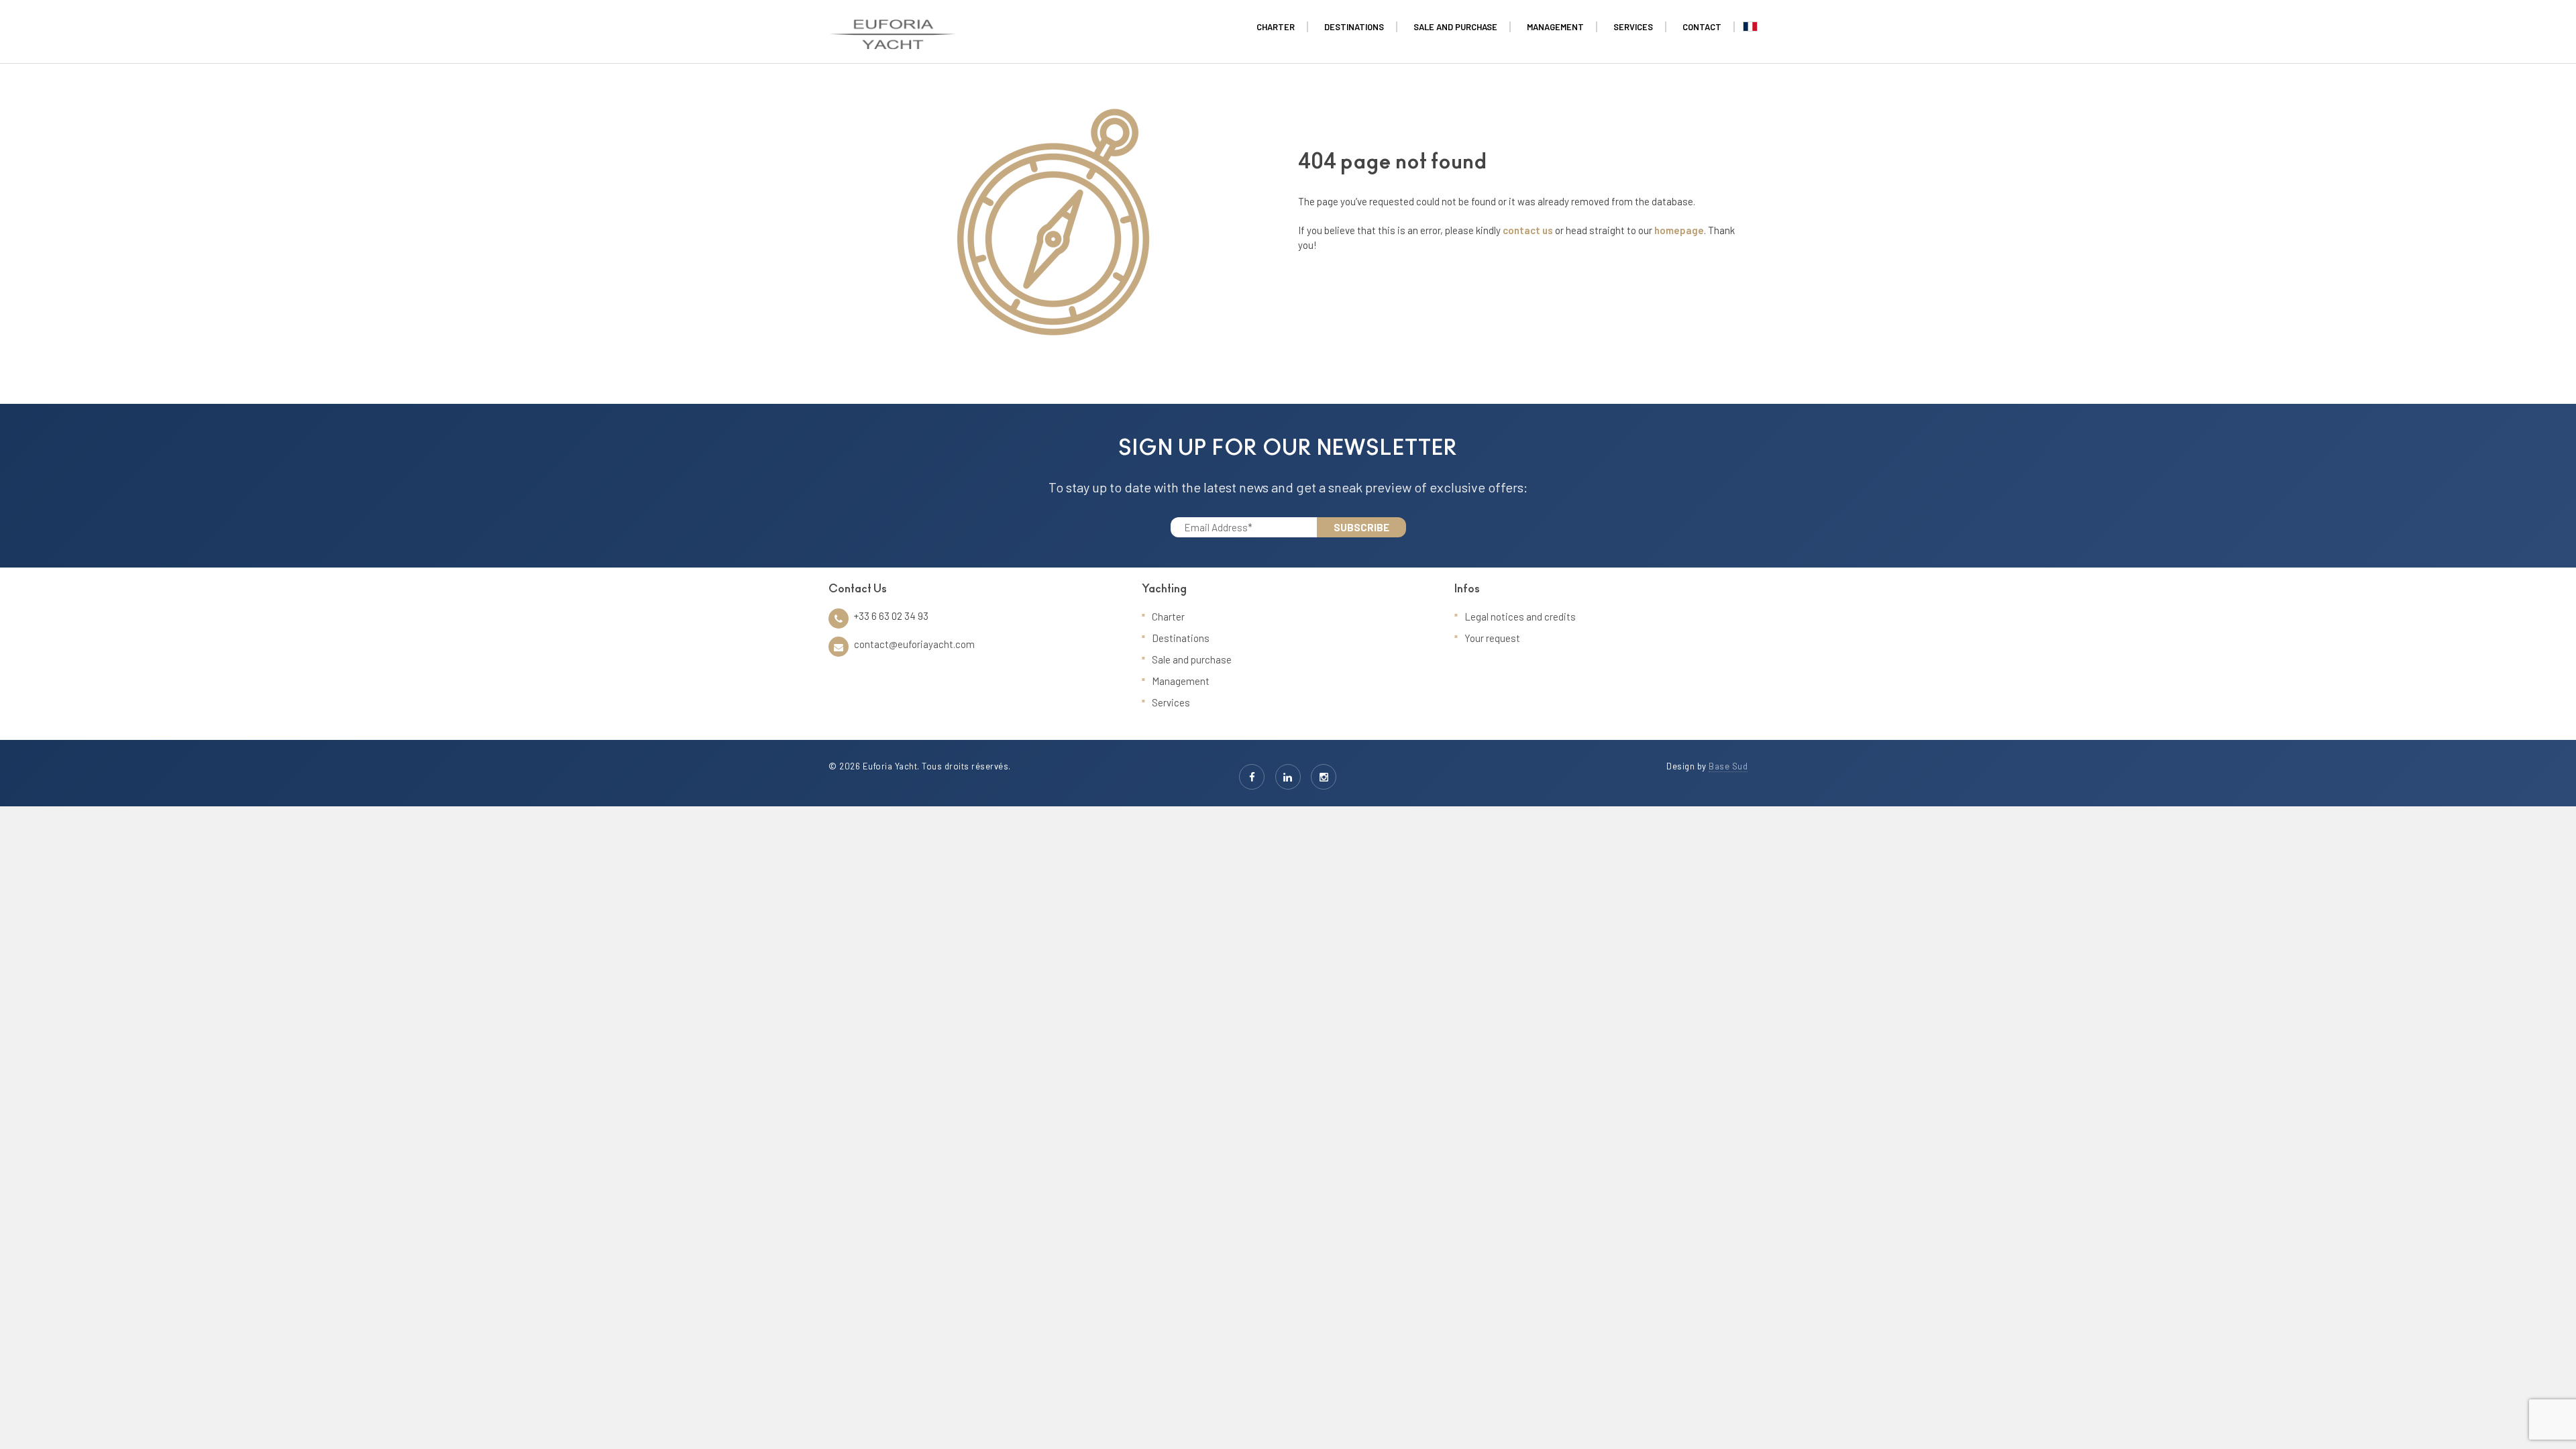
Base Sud (1728, 766)
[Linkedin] (1288, 777)
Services (1171, 702)
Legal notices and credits (1520, 616)
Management (1181, 681)
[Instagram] (1324, 777)
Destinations (1181, 638)
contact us (1528, 230)
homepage (1679, 230)
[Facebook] (1252, 777)
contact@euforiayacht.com (914, 644)
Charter (1168, 616)
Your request (1492, 638)
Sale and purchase (1192, 659)
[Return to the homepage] (893, 27)
